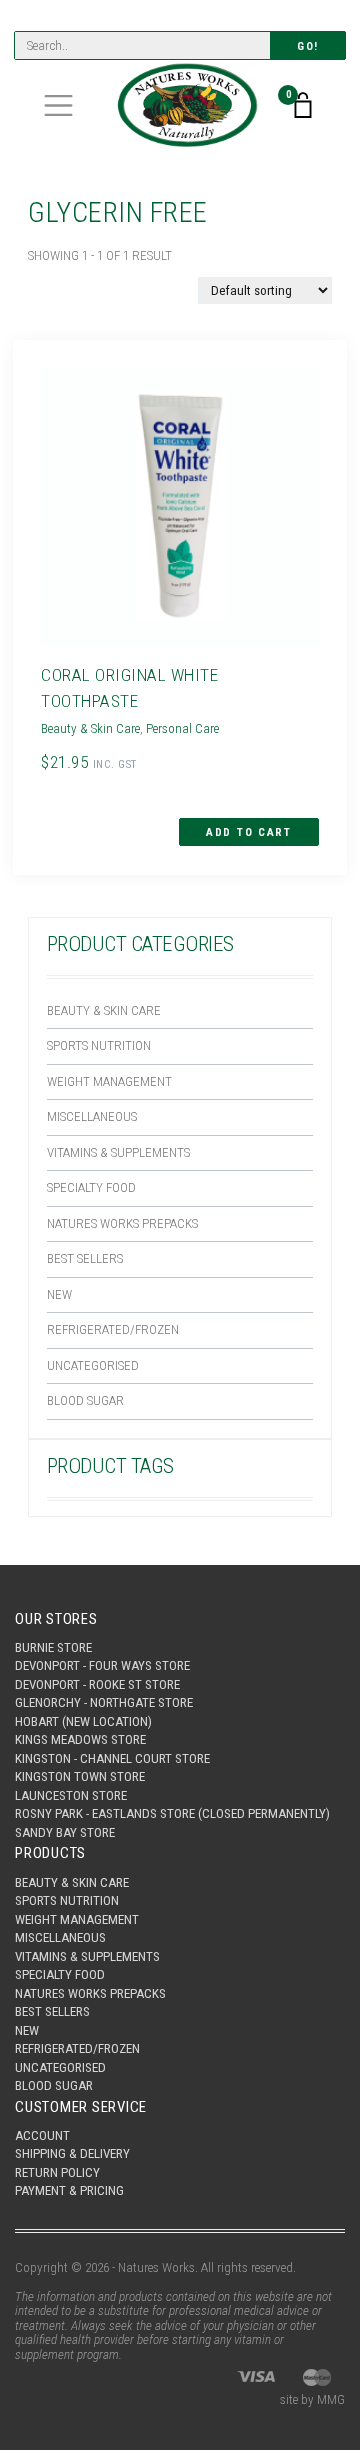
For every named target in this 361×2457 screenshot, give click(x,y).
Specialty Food (91, 1187)
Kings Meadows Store (80, 1739)
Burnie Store (53, 1647)
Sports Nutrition (99, 1045)
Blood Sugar (85, 1400)
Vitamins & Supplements (118, 1152)
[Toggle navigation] (58, 105)
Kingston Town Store (80, 1776)
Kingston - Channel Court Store (112, 1758)
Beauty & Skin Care (104, 1010)
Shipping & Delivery (72, 2153)
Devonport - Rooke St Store (97, 1684)
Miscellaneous (92, 1116)
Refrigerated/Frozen (113, 1329)
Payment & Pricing (69, 2190)
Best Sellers (85, 1258)
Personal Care (182, 728)
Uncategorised (93, 1365)
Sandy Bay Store (65, 1832)
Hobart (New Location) (83, 1721)
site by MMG (312, 2399)
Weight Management (109, 1081)
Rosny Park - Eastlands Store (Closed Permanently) (172, 1813)
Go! (308, 46)
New (59, 1294)
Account (42, 2135)
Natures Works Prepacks (122, 1223)
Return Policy (57, 2172)
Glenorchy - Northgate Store (104, 1702)
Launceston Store (71, 1795)
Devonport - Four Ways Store (102, 1665)
